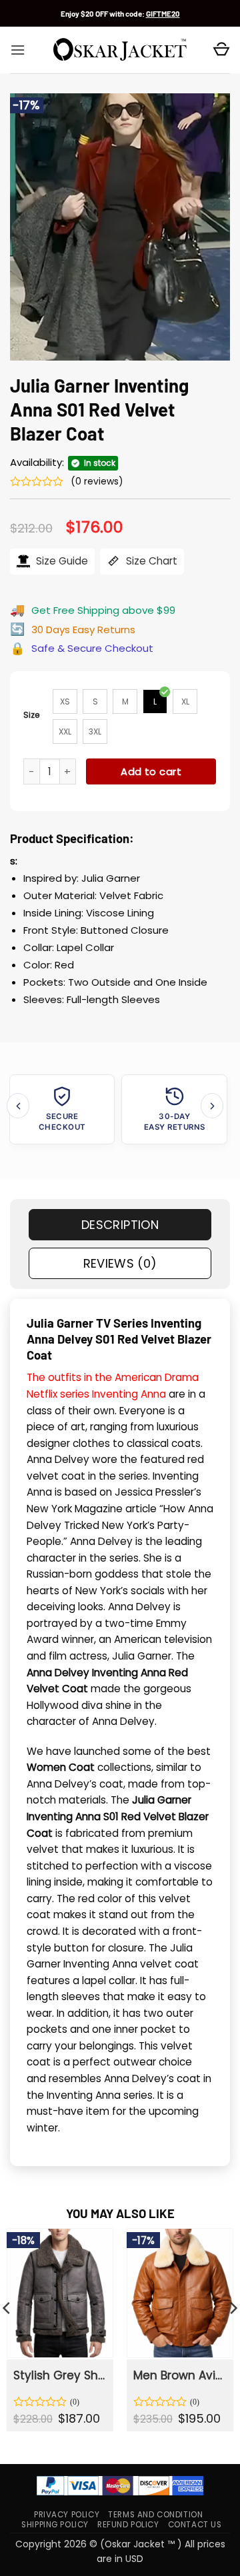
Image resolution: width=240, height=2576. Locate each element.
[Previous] (18, 1105)
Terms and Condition (155, 2515)
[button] (18, 50)
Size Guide (61, 561)
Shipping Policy (55, 2525)
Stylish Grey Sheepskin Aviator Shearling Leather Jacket (59, 2375)
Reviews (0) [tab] (120, 1263)
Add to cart (151, 771)
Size (32, 715)
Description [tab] (120, 1225)
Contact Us (195, 2525)
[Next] (212, 1105)
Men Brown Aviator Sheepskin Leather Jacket (179, 2375)
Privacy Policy (67, 2515)
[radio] (65, 701)
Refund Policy (128, 2525)
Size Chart (150, 561)
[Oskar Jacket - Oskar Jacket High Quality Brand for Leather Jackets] (120, 50)
